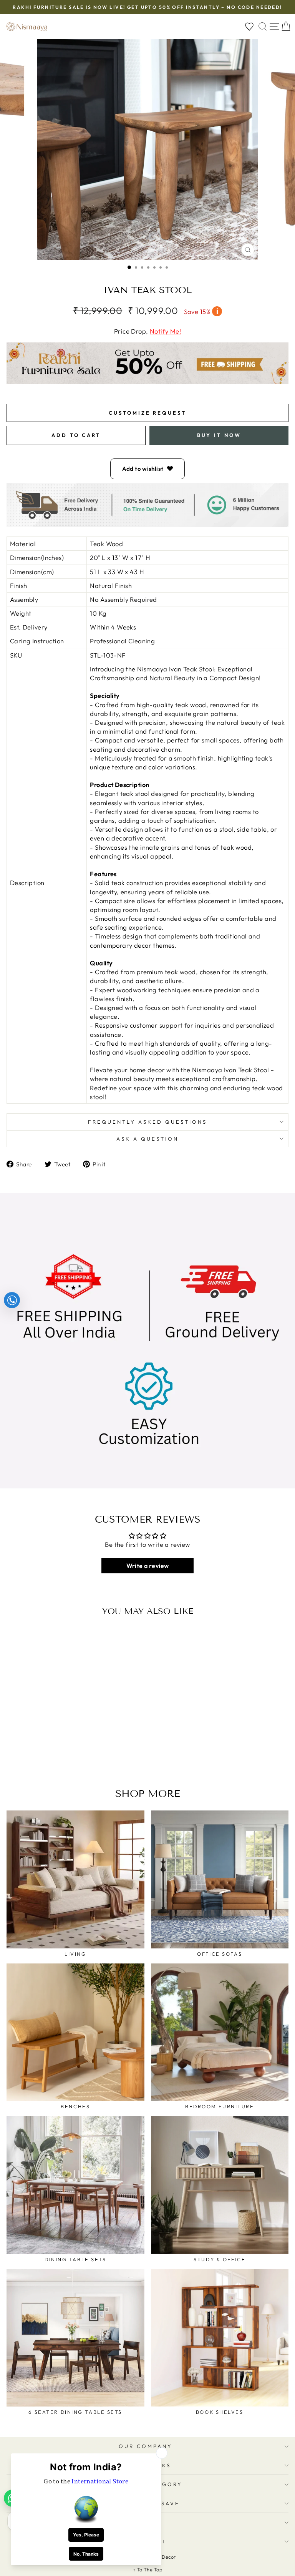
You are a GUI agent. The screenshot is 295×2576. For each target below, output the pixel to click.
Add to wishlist (143, 469)
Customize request (147, 413)
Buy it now (219, 435)
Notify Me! (165, 331)
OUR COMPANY (146, 2446)
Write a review (148, 1566)
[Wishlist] (249, 27)
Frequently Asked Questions (147, 1122)
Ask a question (147, 1139)
